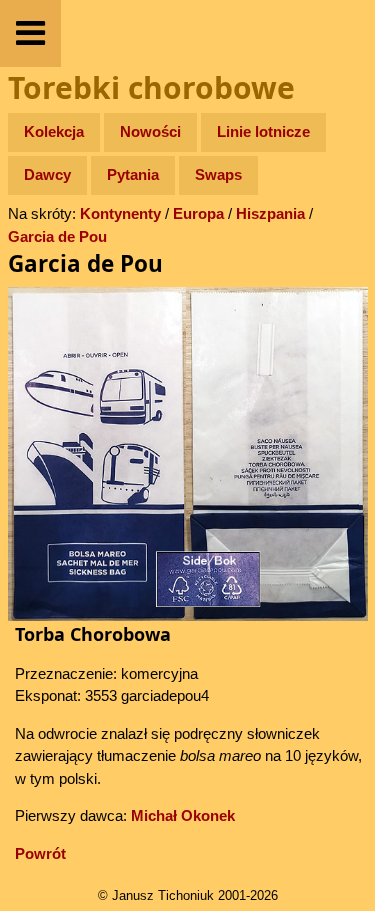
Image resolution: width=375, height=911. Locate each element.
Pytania (133, 174)
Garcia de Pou (57, 236)
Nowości (150, 131)
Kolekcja (54, 131)
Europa (198, 213)
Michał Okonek (183, 815)
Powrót (40, 853)
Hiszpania (270, 213)
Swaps (218, 174)
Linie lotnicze (263, 131)
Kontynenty (120, 213)
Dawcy (47, 174)
